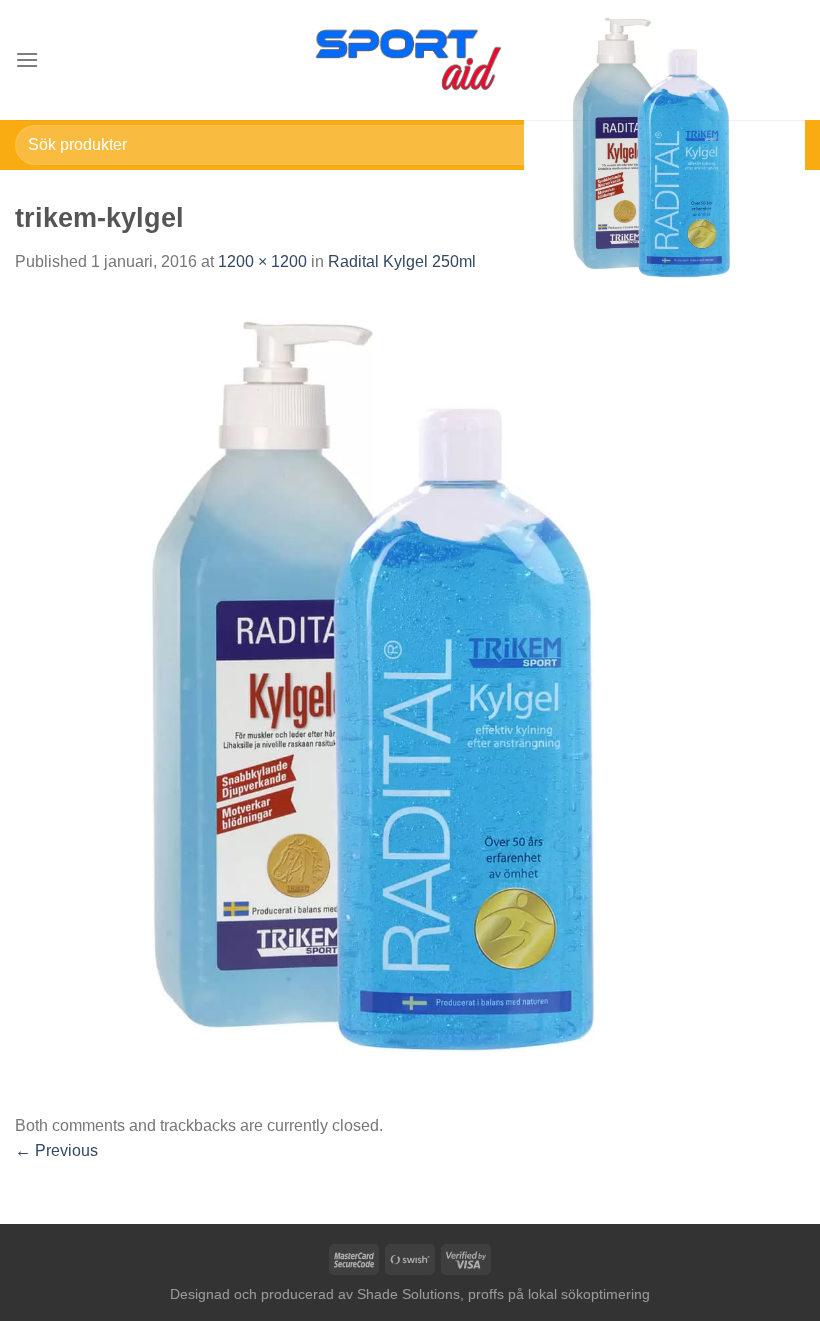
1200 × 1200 (262, 261)
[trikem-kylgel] (410, 692)
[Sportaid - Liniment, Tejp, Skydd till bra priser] (410, 60)
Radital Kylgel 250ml (402, 261)
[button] (27, 59)
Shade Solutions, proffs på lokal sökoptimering (503, 1294)
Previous (56, 1150)
